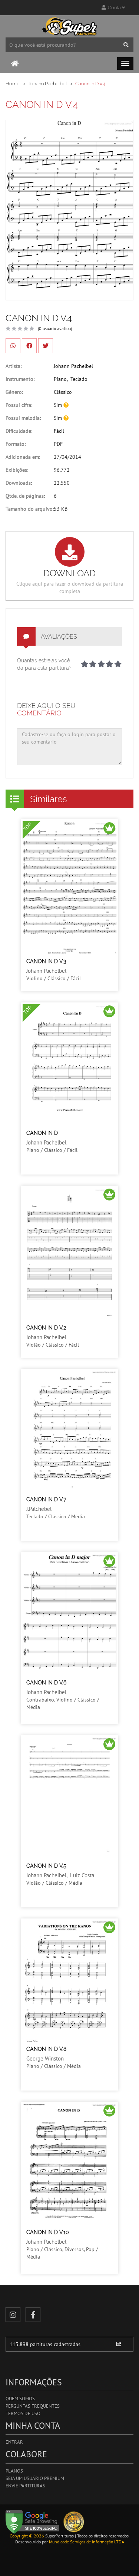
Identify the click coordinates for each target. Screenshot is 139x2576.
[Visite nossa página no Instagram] (13, 2315)
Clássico (63, 392)
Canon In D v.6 (46, 1683)
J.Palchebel (39, 1509)
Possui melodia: (23, 418)
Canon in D (42, 1133)
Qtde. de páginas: (25, 496)
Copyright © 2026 (27, 2536)
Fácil (59, 431)
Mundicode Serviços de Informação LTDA (87, 2542)
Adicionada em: (23, 457)
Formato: (16, 444)
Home (13, 84)
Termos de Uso (23, 2413)
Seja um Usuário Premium (35, 2478)
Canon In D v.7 (46, 1499)
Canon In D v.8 (46, 2049)
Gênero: (14, 392)
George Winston (45, 2058)
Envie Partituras (25, 2486)
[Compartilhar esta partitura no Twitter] (46, 346)
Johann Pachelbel (47, 84)
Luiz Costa (82, 1875)
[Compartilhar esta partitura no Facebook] (29, 346)
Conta (114, 8)
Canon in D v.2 (46, 1328)
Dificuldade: (19, 431)
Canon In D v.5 (46, 1866)
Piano (60, 379)
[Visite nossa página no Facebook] (33, 2315)
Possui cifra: (19, 405)
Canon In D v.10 (48, 2232)
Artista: (14, 366)
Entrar (14, 2442)
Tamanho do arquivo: (30, 509)
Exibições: (17, 470)
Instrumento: (20, 379)
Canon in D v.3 (46, 961)
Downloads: (19, 483)
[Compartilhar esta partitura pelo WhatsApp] (13, 346)
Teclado (79, 379)
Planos (14, 2471)
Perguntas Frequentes (33, 2406)
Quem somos (20, 2399)
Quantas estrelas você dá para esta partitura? (44, 664)
